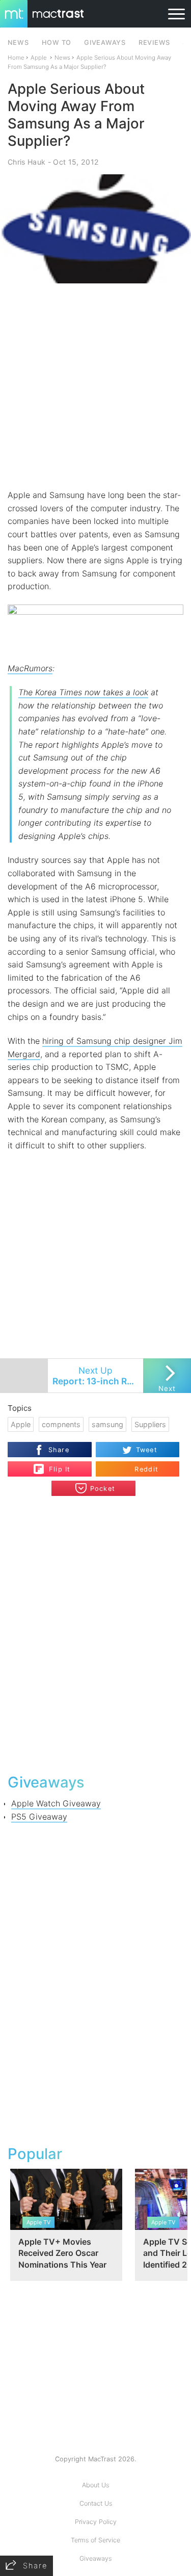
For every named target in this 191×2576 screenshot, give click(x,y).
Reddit (146, 1469)
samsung (107, 1424)
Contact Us (96, 2503)
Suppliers (150, 1424)
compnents (61, 1424)
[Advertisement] (95, 386)
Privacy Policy (96, 2522)
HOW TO (57, 43)
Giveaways (95, 2558)
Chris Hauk (26, 162)
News (62, 58)
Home (16, 58)
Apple (39, 58)
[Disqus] (95, 1634)
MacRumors (30, 668)
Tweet (147, 1450)
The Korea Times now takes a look (83, 692)
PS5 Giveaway (39, 1817)
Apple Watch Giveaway (56, 1803)
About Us (95, 2485)
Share (59, 1450)
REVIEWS (154, 43)
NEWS (18, 43)
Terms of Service (95, 2540)
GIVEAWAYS (105, 43)
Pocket (103, 1489)
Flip (54, 1465)
